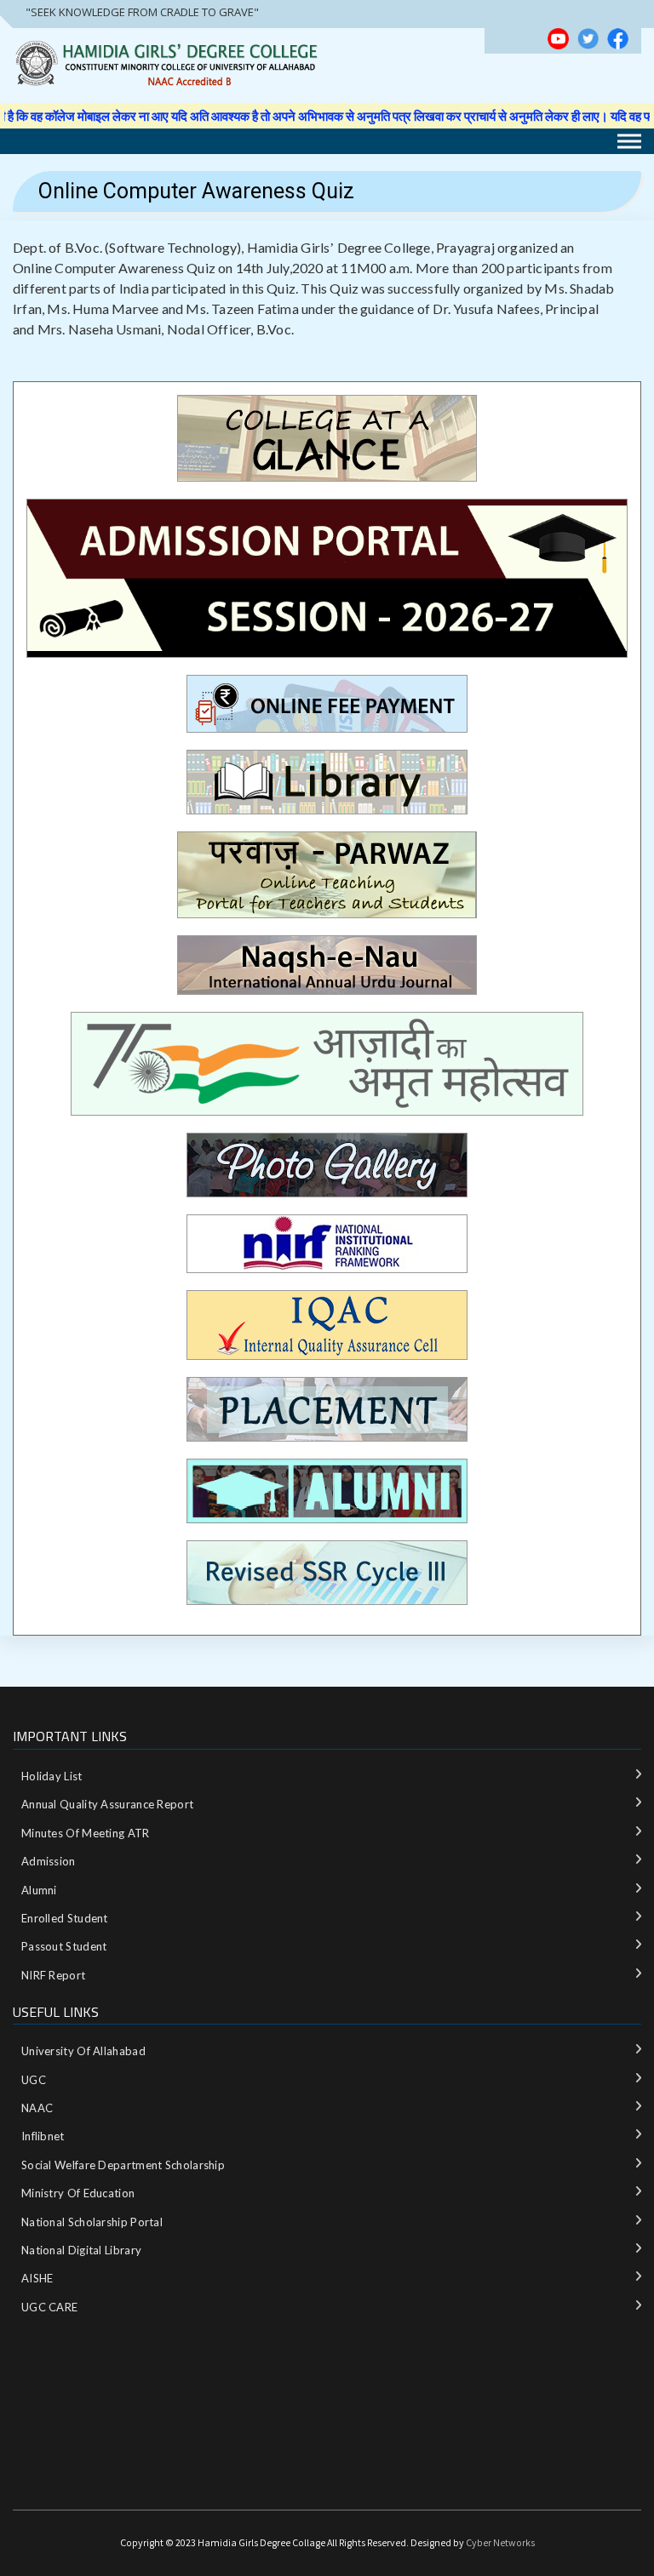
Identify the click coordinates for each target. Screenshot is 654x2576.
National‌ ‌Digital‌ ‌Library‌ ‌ (83, 2250)
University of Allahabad (83, 2051)
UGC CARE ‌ (51, 2307)
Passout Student (64, 1946)
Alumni (39, 1890)
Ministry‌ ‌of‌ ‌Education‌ (78, 2193)
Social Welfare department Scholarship (123, 2165)
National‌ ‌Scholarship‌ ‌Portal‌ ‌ (93, 2222)
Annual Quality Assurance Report (107, 1804)
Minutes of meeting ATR (86, 1833)
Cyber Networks (500, 2542)
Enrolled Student (65, 1918)
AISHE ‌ (39, 2278)
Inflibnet (43, 2136)
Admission (49, 1861)
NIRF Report (53, 1975)
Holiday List (52, 1776)
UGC (34, 2080)
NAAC (37, 2108)
